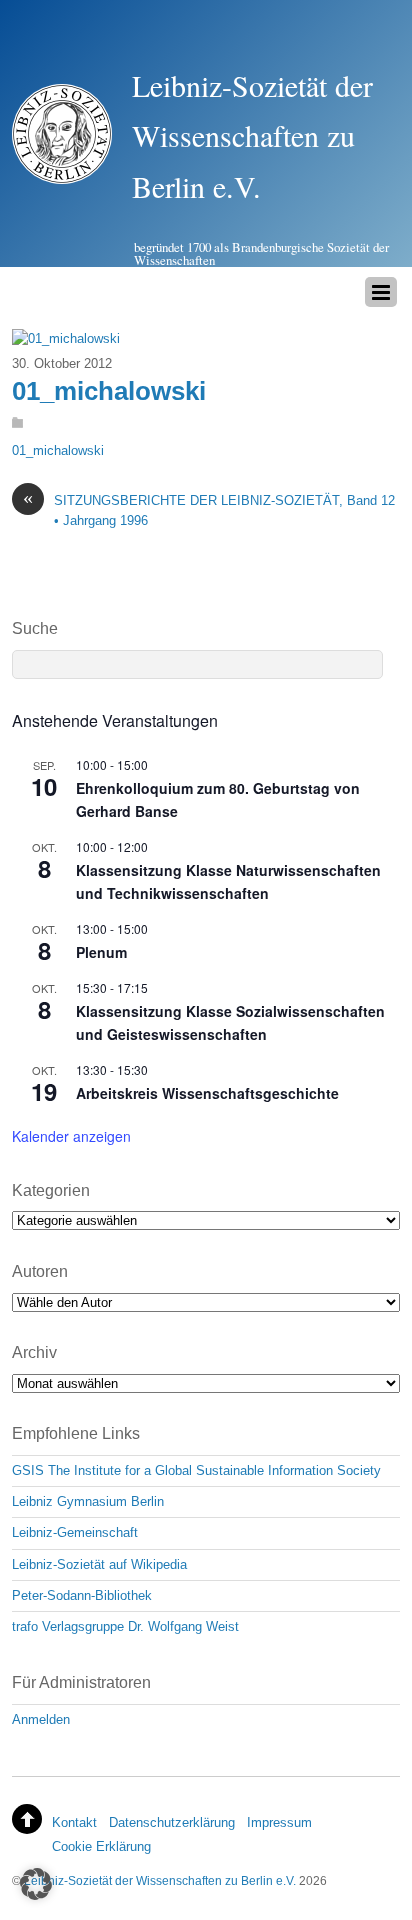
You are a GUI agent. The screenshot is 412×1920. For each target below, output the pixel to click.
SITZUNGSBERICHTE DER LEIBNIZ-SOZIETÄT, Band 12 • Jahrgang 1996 (209, 509)
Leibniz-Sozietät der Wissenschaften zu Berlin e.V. (160, 1880)
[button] (36, 1884)
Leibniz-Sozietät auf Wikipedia (99, 1564)
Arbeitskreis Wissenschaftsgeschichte (207, 1093)
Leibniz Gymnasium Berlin (88, 1501)
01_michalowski (109, 391)
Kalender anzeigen (71, 1136)
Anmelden (41, 1719)
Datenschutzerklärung (172, 1822)
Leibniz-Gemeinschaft (75, 1532)
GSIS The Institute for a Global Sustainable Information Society (196, 1470)
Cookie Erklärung (101, 1846)
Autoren (40, 1271)
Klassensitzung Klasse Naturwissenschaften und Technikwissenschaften (228, 881)
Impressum (279, 1822)
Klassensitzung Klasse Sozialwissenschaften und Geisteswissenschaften (230, 1022)
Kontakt (74, 1822)
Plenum (101, 952)
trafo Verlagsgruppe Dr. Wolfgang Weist (125, 1626)
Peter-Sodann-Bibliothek (82, 1595)
